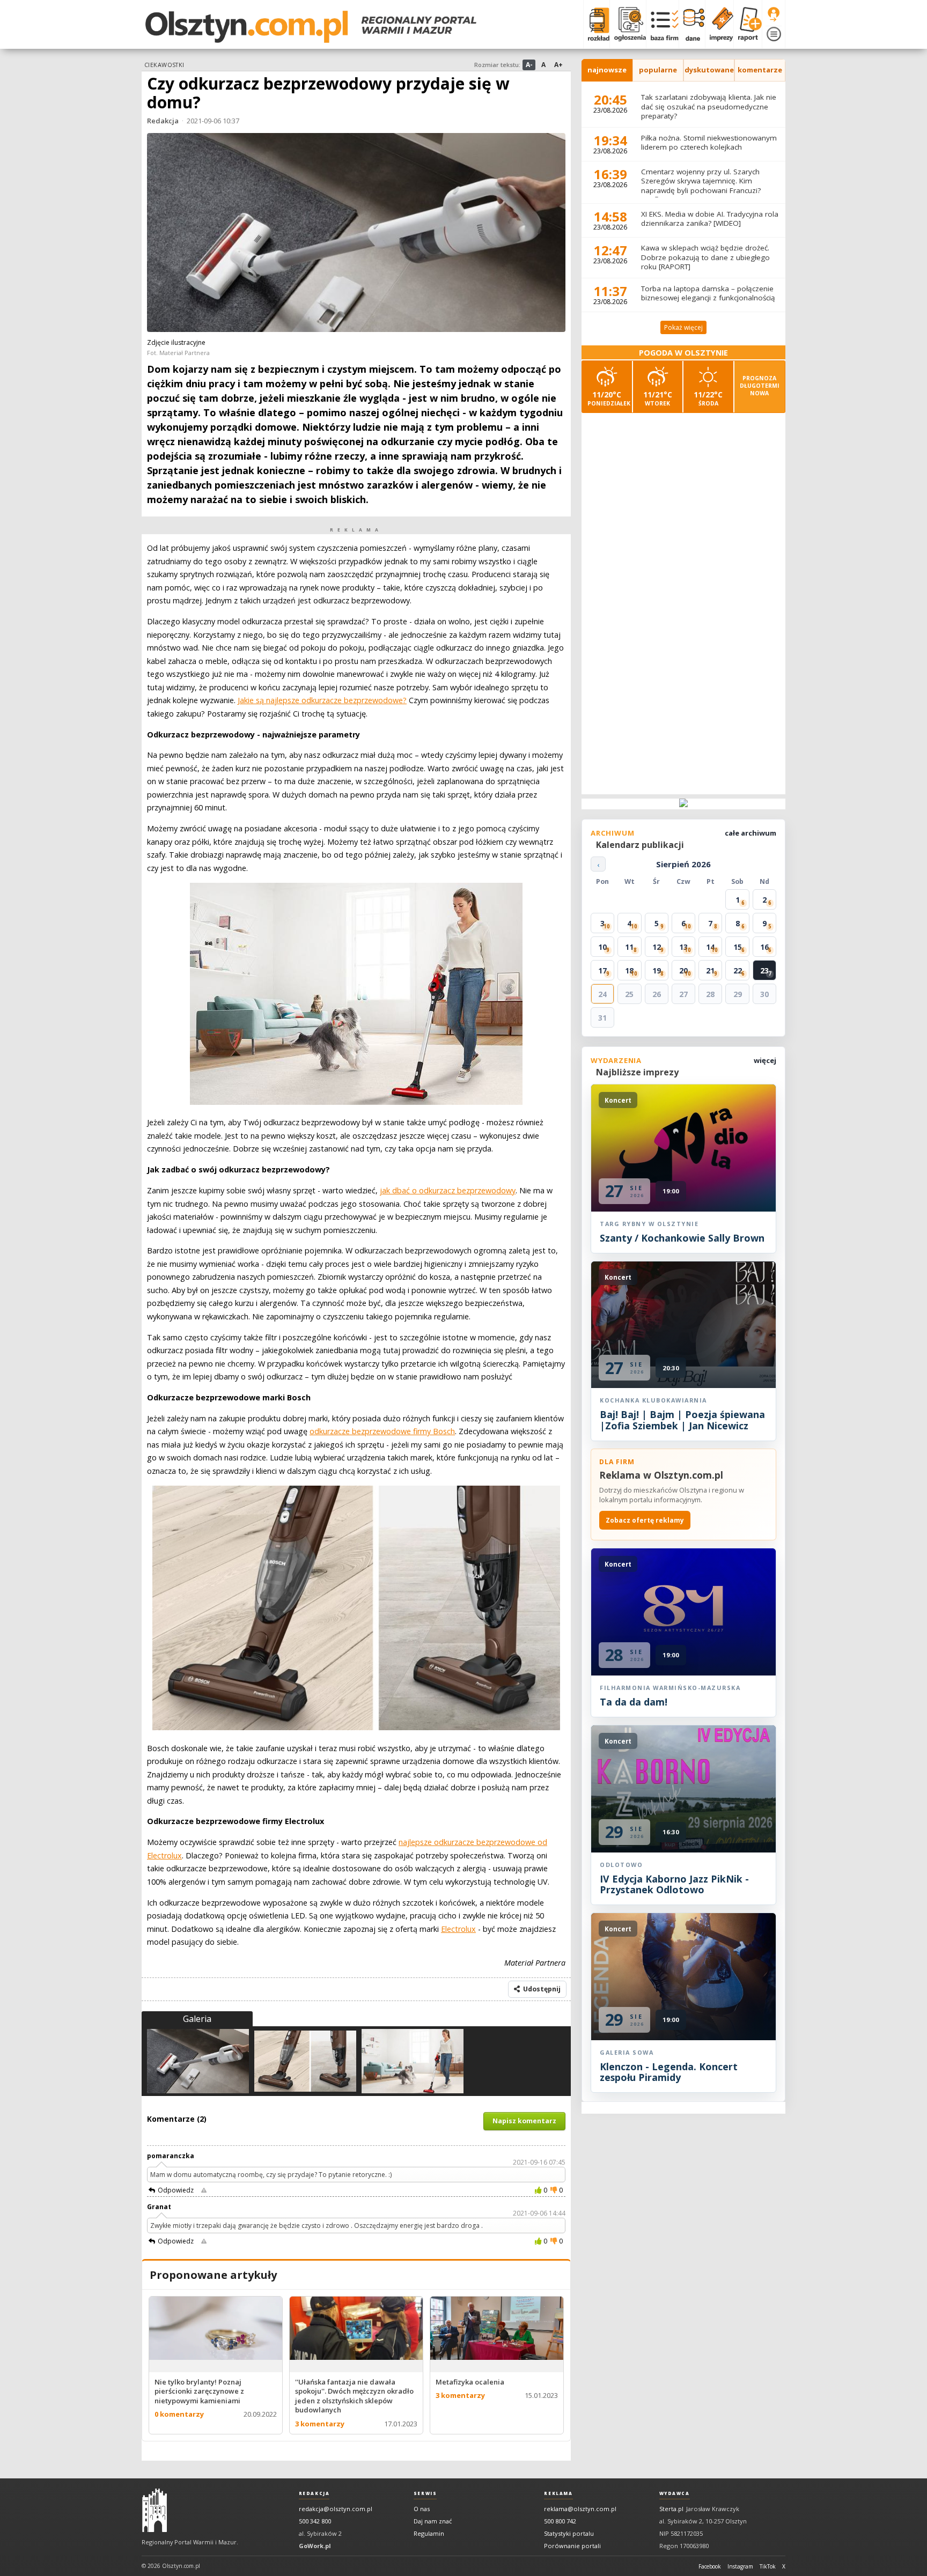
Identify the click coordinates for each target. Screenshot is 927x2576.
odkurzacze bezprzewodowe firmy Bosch (382, 1431)
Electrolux (458, 1929)
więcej (765, 1060)
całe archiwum (751, 833)
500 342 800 (315, 2521)
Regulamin (429, 2533)
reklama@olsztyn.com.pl (580, 2509)
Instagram (740, 2566)
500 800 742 (560, 2521)
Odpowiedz (176, 2190)
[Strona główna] (311, 27)
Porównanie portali (572, 2546)
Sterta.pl (671, 2509)
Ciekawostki (164, 65)
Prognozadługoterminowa (760, 386)
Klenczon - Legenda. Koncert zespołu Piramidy (669, 2072)
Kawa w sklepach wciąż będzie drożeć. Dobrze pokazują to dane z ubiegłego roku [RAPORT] (705, 257)
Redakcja (163, 121)
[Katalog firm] (662, 24)
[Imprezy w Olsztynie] (719, 24)
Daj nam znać (433, 2521)
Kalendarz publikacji (640, 845)
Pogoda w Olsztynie (683, 353)
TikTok (768, 2566)
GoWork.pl (315, 2546)
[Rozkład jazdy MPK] (596, 24)
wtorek (658, 398)
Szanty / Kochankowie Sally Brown (682, 1238)
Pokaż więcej (683, 327)
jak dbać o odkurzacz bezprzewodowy (448, 1190)
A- (529, 65)
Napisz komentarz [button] (524, 2121)
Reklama (558, 2493)
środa (708, 398)
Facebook (710, 2566)
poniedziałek (609, 398)
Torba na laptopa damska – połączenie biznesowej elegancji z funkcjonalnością (708, 293)
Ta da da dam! (634, 1702)
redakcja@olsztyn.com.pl (336, 2509)
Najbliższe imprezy (637, 1072)
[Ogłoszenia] (628, 24)
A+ (558, 65)
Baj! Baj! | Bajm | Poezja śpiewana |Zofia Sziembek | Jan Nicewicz (682, 1420)
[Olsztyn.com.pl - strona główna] (154, 2511)
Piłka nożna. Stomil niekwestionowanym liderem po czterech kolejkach (709, 143)
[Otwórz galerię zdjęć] (356, 234)
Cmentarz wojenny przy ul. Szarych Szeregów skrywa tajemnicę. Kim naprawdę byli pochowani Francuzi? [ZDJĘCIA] (701, 186)
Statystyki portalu (569, 2533)
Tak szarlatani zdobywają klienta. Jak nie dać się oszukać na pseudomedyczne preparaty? (709, 106)
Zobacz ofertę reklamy (645, 1520)
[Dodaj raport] (748, 24)
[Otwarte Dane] (692, 24)
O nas (422, 2509)
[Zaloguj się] (774, 14)
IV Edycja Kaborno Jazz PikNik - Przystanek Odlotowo (674, 1884)
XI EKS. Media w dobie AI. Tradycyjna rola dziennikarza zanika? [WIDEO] (710, 219)
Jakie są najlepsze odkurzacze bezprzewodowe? (322, 700)
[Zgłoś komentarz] (204, 2190)
